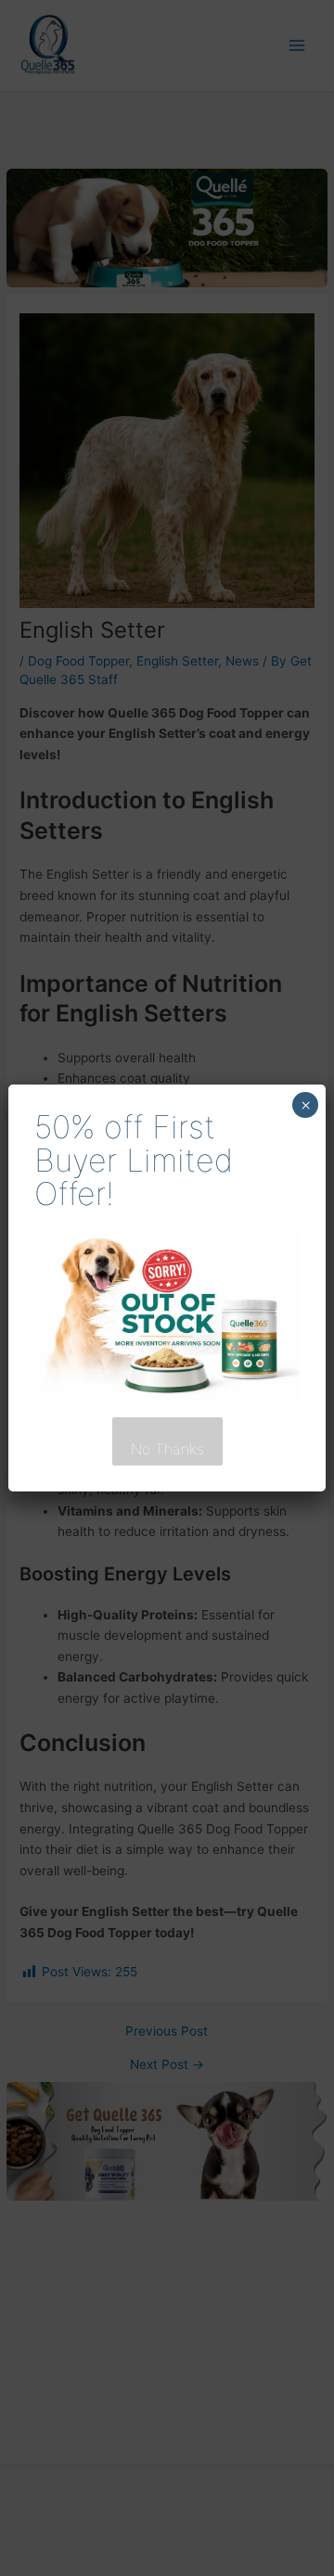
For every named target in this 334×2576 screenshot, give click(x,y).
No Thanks (167, 1449)
